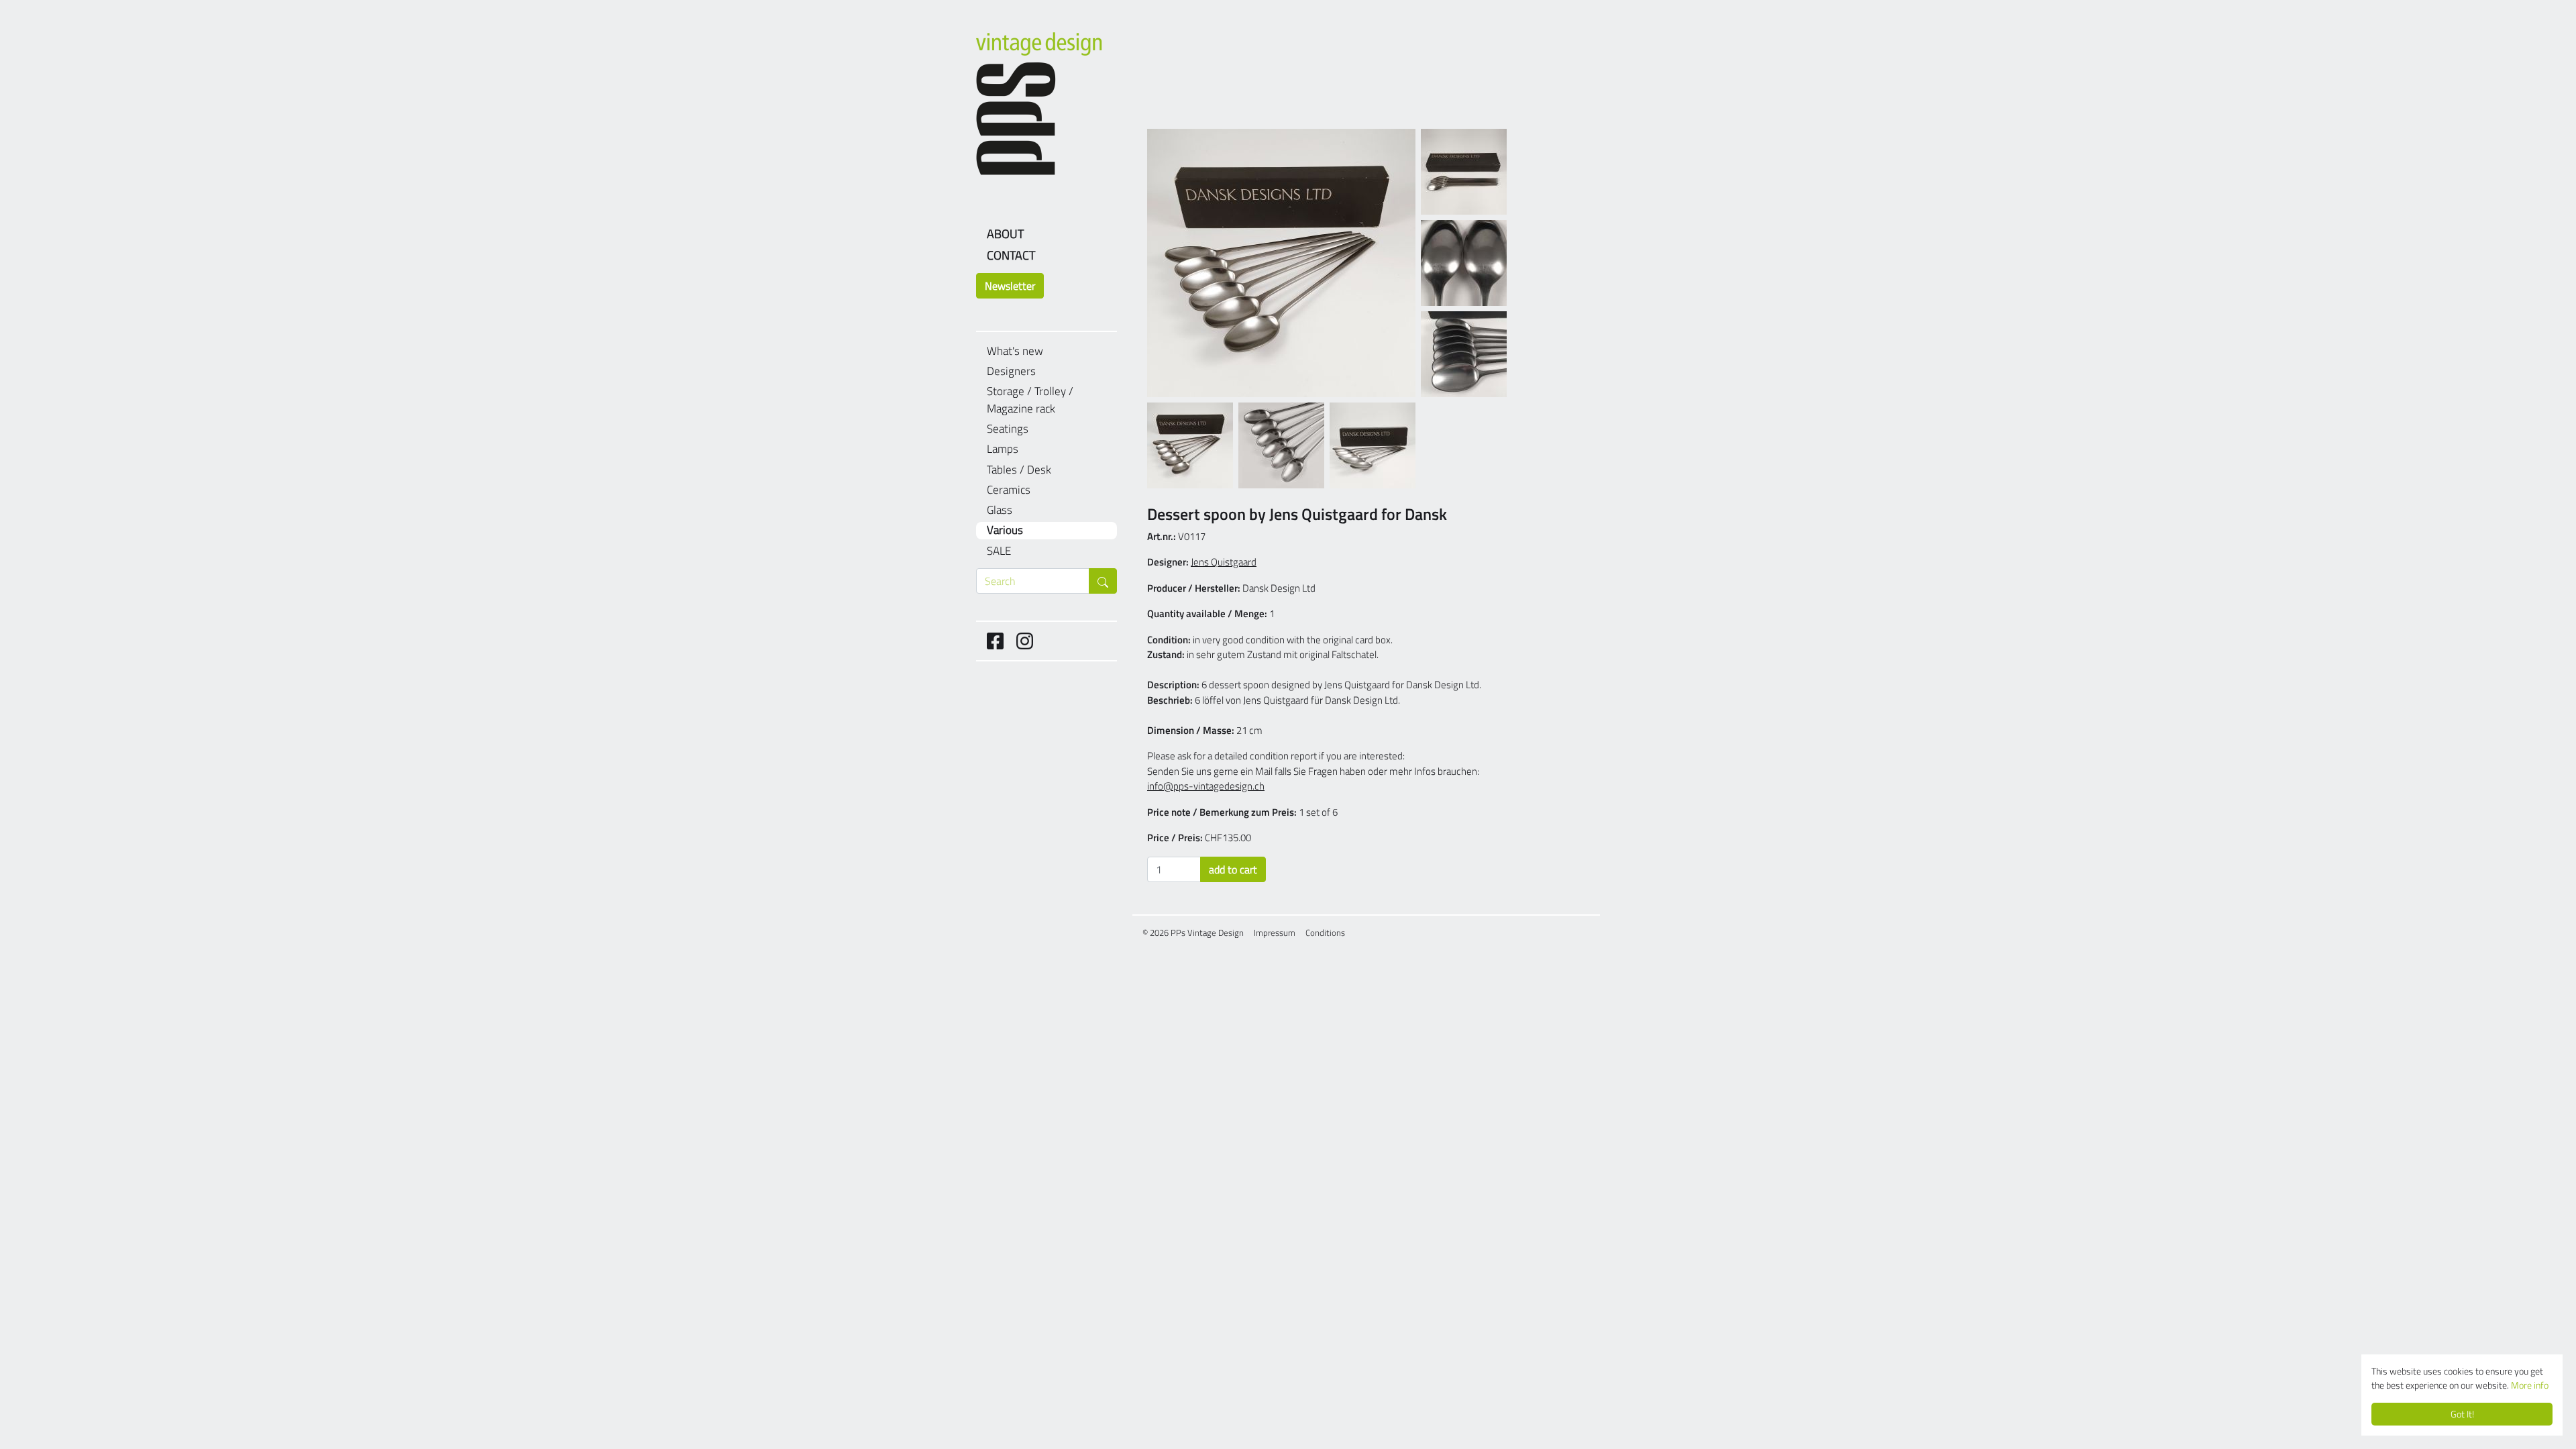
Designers (1011, 371)
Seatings (1008, 429)
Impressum (1275, 932)
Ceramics (1009, 490)
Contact (1011, 255)
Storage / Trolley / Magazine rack (1030, 400)
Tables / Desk (1019, 470)
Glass (1000, 510)
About (1005, 234)
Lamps (1003, 449)
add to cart (1233, 869)
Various (1005, 530)
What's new (1015, 351)
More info (2530, 1385)
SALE (999, 551)
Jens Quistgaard (1224, 562)
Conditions (1325, 932)
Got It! (2462, 1414)
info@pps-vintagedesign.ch (1206, 786)
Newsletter (1010, 286)
